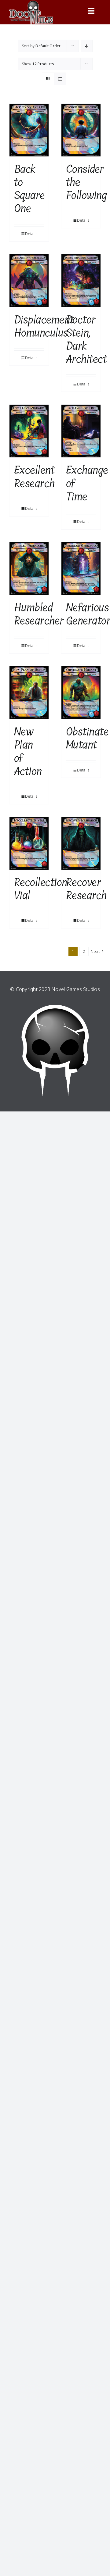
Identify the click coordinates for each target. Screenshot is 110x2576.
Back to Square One (29, 189)
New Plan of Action (28, 751)
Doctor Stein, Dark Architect (86, 340)
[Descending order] (87, 46)
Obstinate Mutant (87, 738)
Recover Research (86, 889)
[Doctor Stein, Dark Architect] (81, 281)
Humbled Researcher (39, 614)
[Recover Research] (81, 843)
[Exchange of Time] (81, 431)
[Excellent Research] (29, 431)
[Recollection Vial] (29, 843)
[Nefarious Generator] (81, 569)
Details (31, 234)
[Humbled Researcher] (29, 569)
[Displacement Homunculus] (29, 281)
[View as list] (60, 79)
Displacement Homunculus (44, 326)
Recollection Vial (41, 889)
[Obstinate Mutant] (81, 693)
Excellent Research (34, 477)
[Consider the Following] (81, 130)
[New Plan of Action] (29, 693)
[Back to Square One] (29, 130)
